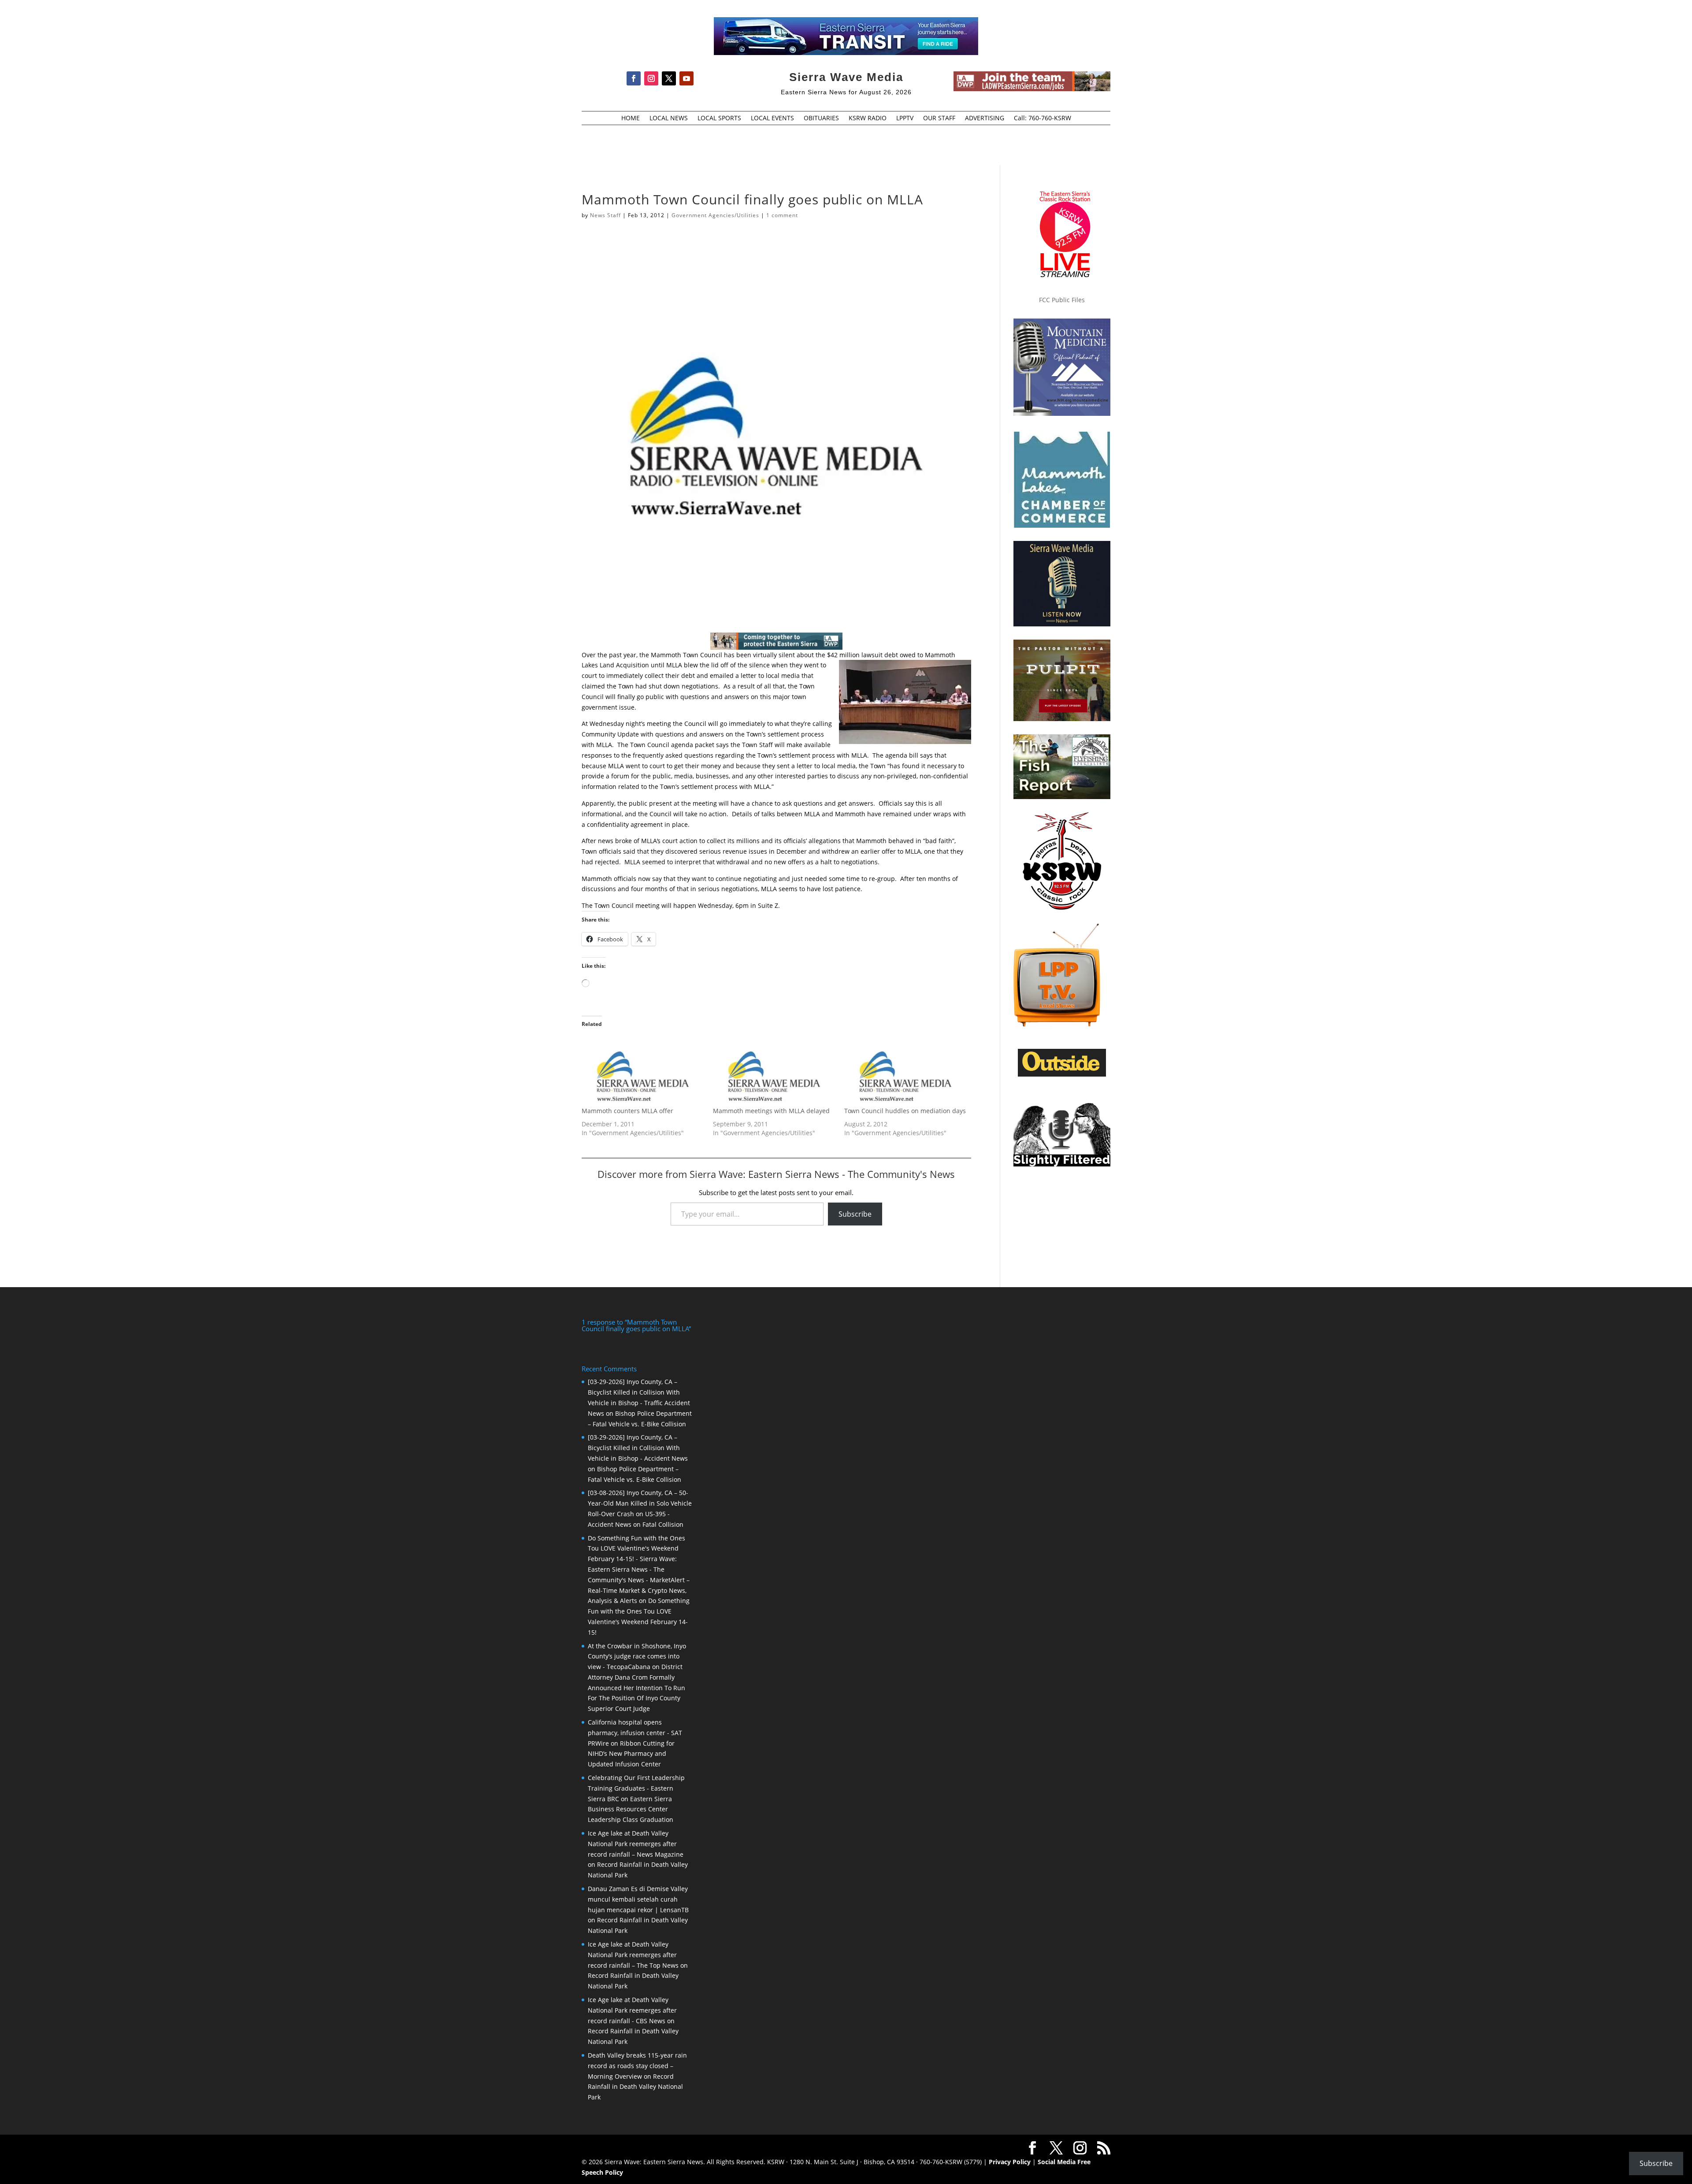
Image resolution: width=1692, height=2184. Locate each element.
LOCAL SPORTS (719, 118)
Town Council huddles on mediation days (905, 1111)
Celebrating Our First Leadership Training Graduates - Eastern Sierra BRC (636, 1788)
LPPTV (905, 118)
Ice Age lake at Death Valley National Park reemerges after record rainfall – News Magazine (636, 1844)
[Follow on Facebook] (634, 78)
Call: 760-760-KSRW (1043, 118)
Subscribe (855, 1214)
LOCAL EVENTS (772, 118)
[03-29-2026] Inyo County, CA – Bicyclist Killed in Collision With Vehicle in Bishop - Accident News (638, 1448)
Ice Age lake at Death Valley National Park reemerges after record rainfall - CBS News (632, 2010)
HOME (631, 118)
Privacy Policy (1010, 2162)
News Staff (605, 215)
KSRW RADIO (868, 118)
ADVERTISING (985, 118)
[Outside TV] (1062, 1075)
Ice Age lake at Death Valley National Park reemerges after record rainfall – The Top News (633, 1955)
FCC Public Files (1062, 300)
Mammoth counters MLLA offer (627, 1111)
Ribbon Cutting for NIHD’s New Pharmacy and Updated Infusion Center (631, 1754)
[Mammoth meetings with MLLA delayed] (774, 1072)
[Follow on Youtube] (686, 78)
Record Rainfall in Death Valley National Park (635, 2087)
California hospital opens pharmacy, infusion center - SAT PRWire (635, 1733)
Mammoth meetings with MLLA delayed (771, 1111)
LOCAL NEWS (669, 118)
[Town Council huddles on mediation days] (905, 1072)
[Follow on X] (669, 78)
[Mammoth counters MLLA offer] (643, 1072)
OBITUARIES (821, 118)
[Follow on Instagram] (651, 78)
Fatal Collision (663, 1524)
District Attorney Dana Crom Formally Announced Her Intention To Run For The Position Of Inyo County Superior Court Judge (636, 1688)
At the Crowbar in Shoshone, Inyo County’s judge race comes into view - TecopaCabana (637, 1657)
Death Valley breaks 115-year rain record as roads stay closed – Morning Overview (637, 2066)
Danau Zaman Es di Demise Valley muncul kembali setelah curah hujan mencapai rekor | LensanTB (638, 1899)
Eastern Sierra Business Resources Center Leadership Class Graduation (631, 1809)
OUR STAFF (939, 118)
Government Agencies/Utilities (715, 215)
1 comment (782, 215)
